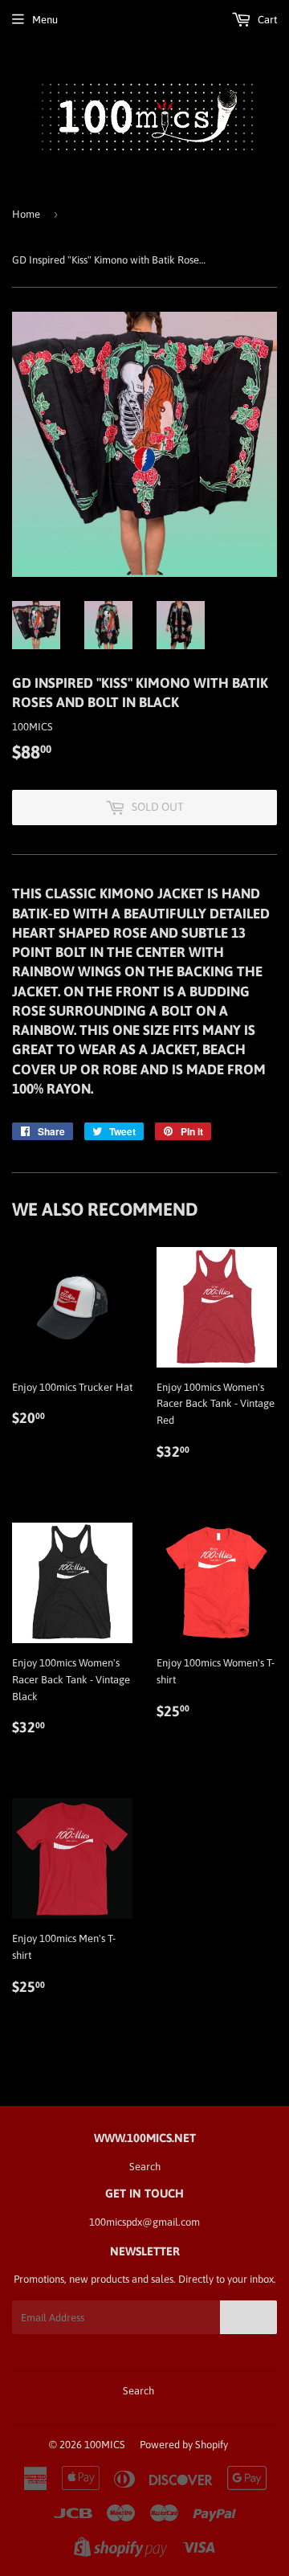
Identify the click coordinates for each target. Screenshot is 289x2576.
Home (26, 214)
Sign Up (248, 2317)
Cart (266, 20)
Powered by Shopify (184, 2445)
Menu (45, 20)
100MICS (105, 2445)
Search (145, 2167)
